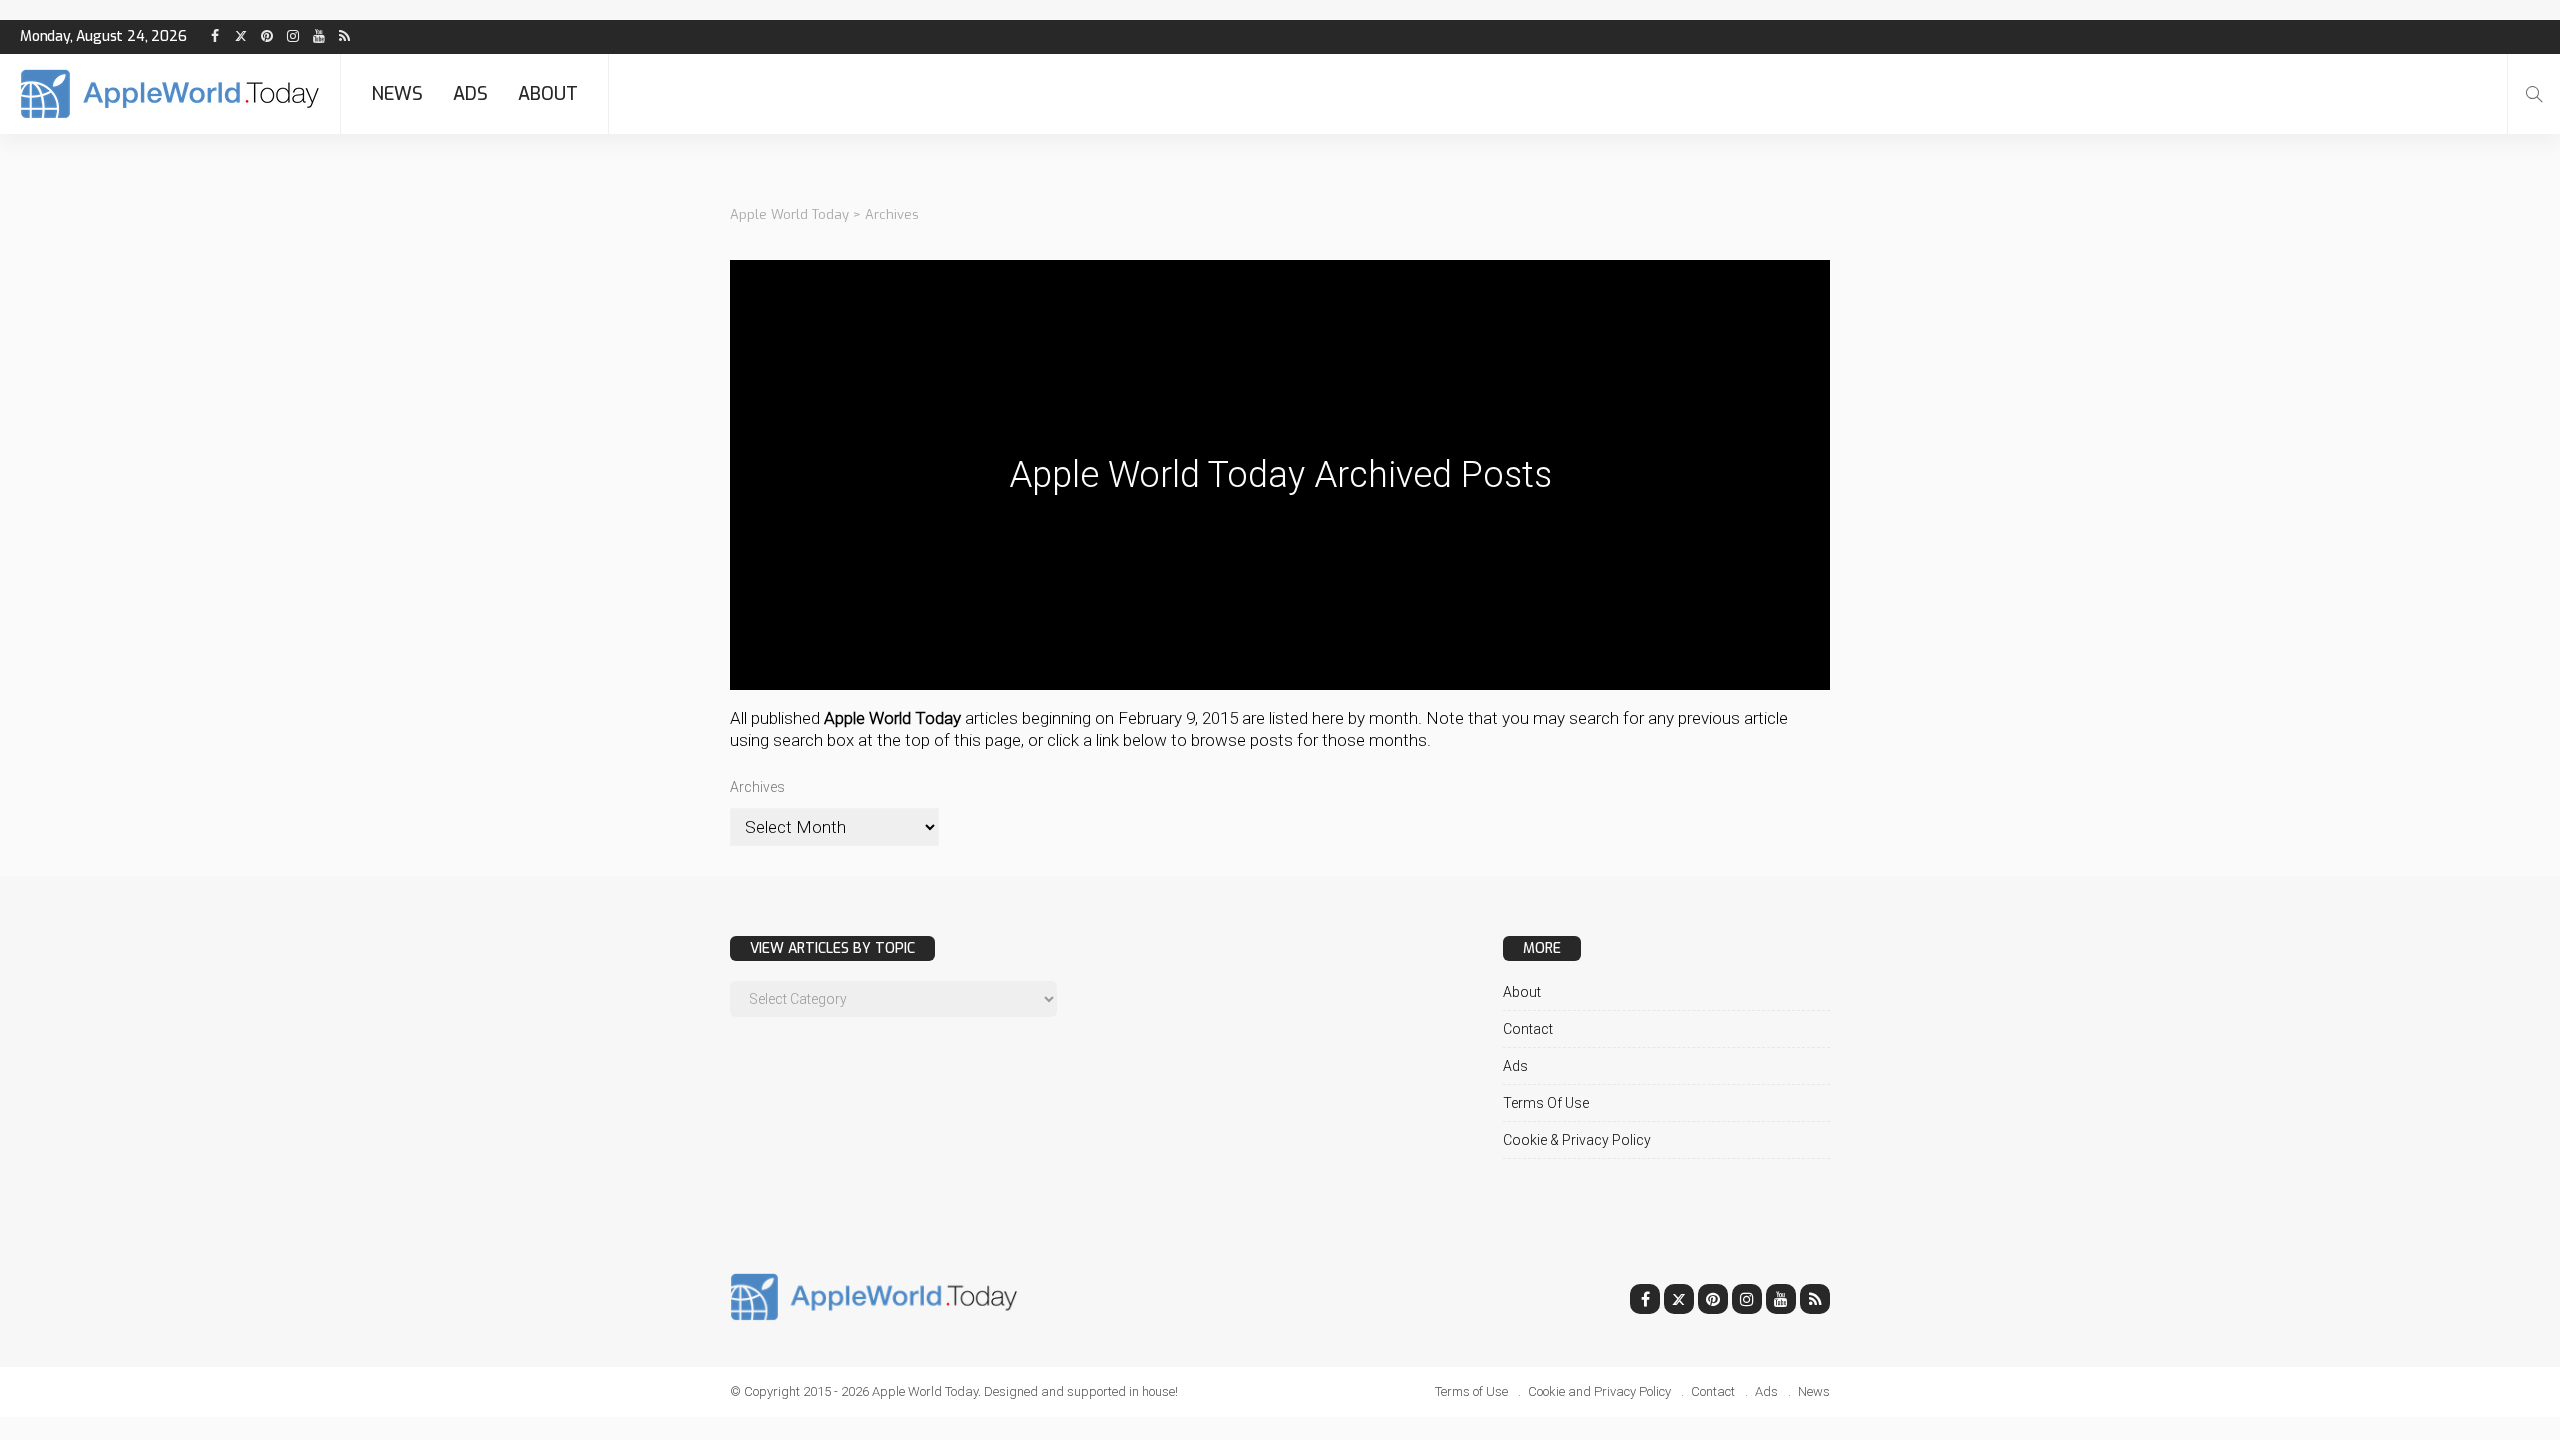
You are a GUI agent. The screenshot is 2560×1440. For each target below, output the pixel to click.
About (548, 94)
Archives (757, 787)
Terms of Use (1546, 1103)
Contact (1528, 1029)
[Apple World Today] (170, 94)
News (397, 94)
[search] (2534, 94)
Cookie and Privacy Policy (1599, 1391)
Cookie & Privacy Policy (1577, 1140)
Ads (470, 94)
